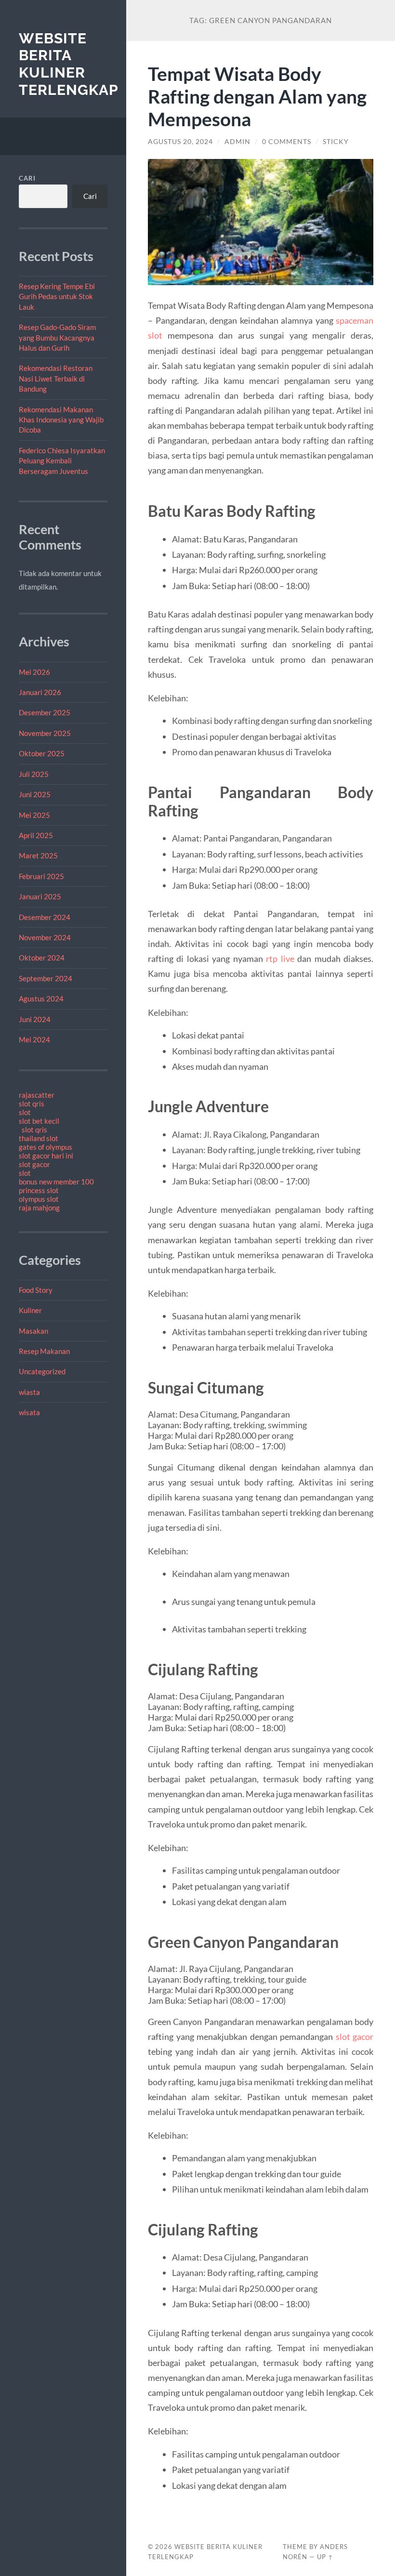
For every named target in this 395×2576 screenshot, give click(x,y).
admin (237, 142)
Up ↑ (325, 2557)
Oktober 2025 (42, 753)
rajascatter (37, 1095)
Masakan (33, 1331)
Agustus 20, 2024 (180, 142)
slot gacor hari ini (46, 1156)
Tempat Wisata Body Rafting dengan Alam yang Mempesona (257, 96)
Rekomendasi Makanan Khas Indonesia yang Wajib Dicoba (61, 420)
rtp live (280, 959)
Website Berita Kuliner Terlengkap (69, 64)
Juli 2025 (34, 774)
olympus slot (39, 1199)
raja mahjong (39, 1208)
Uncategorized (42, 1371)
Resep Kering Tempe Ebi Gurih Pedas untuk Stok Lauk (57, 296)
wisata (29, 1412)
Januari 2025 (40, 896)
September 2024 (46, 978)
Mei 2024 (34, 1039)
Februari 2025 (41, 876)
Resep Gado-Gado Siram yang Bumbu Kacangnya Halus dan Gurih (57, 337)
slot (25, 1112)
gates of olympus (46, 1147)
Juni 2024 (35, 1019)
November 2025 (45, 733)
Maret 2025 (38, 855)
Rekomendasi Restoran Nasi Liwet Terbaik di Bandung (56, 378)
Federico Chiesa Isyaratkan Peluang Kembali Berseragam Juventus (62, 461)
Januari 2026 (40, 692)
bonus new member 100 (56, 1182)
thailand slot (39, 1138)
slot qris (32, 1104)
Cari (27, 178)
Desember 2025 (45, 712)
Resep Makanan (44, 1351)
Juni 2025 (35, 794)
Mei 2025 (34, 815)
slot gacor (34, 1164)
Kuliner (30, 1310)
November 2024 (45, 937)
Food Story (36, 1290)
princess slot (39, 1190)
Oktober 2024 (42, 958)
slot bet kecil (39, 1121)
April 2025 (36, 835)
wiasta (29, 1392)
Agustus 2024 (41, 999)
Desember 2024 (45, 917)
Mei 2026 (34, 672)
